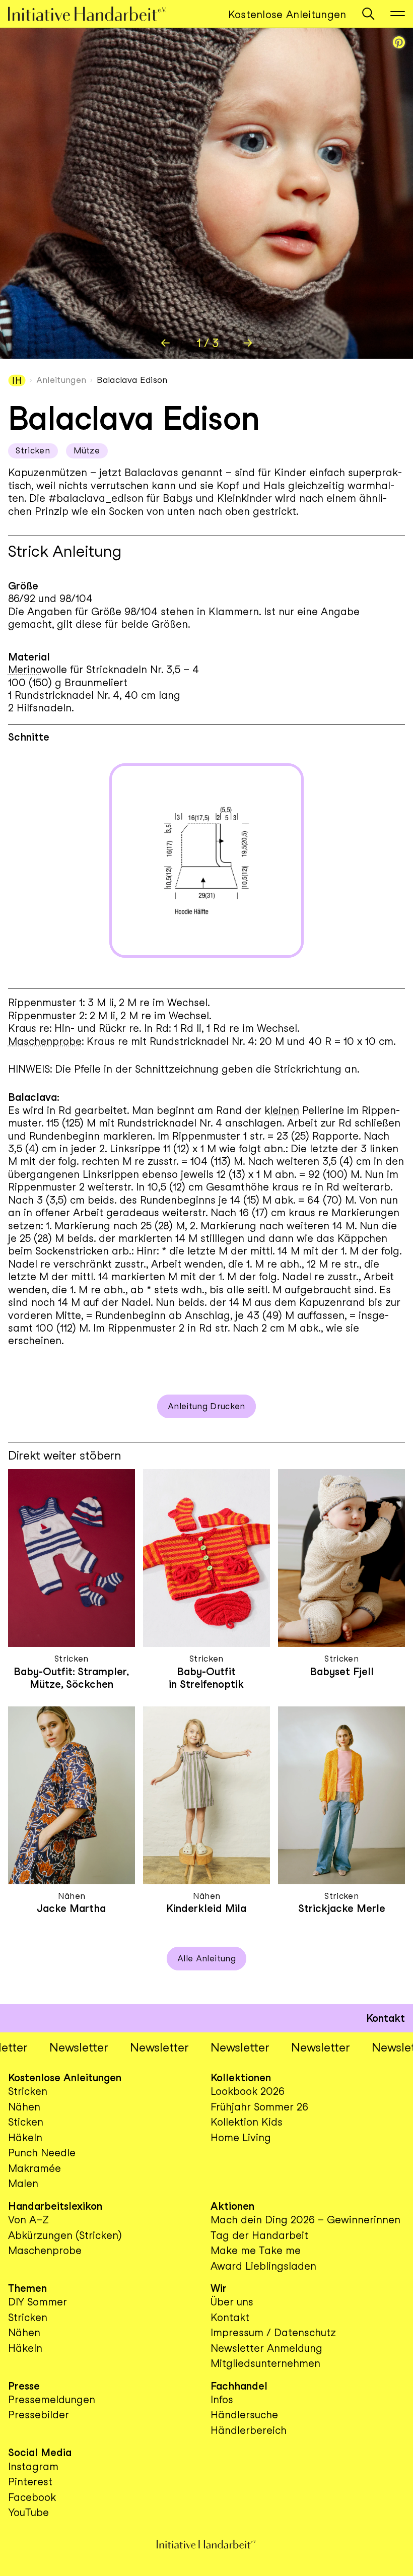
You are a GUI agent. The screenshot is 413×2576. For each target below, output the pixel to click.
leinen (285, 1110)
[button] (368, 14)
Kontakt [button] (386, 2018)
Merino (25, 669)
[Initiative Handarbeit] (97, 14)
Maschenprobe (45, 1041)
